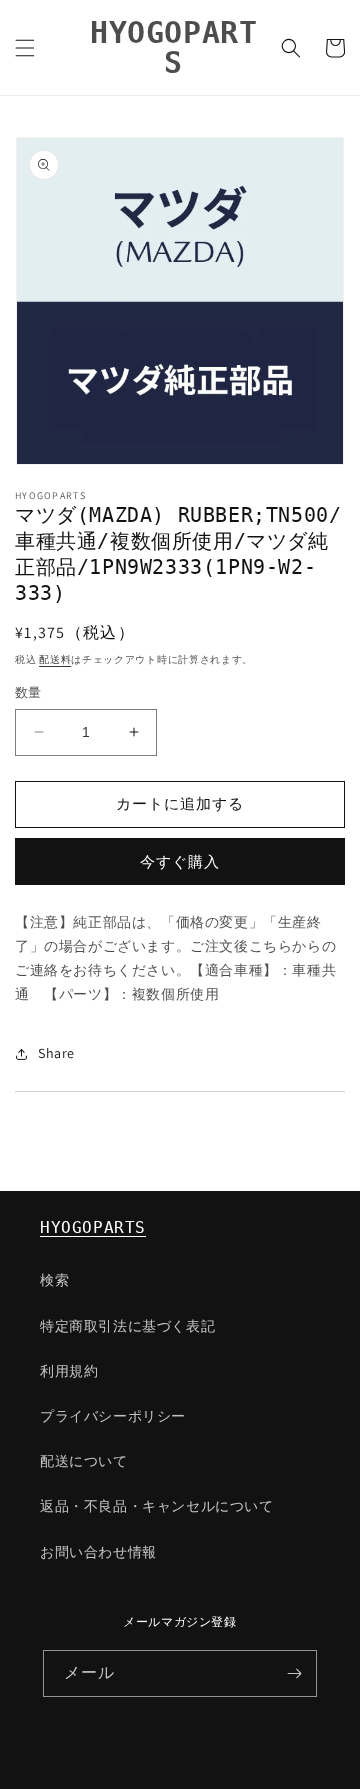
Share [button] (56, 1053)
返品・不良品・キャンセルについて (157, 1506)
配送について (84, 1461)
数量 (28, 692)
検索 (54, 1280)
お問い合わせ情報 (98, 1552)
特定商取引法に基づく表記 (127, 1326)
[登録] (294, 1673)
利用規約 (69, 1371)
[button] (25, 48)
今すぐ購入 (180, 861)
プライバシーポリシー (113, 1416)
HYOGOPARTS (93, 1227)
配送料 (55, 659)
